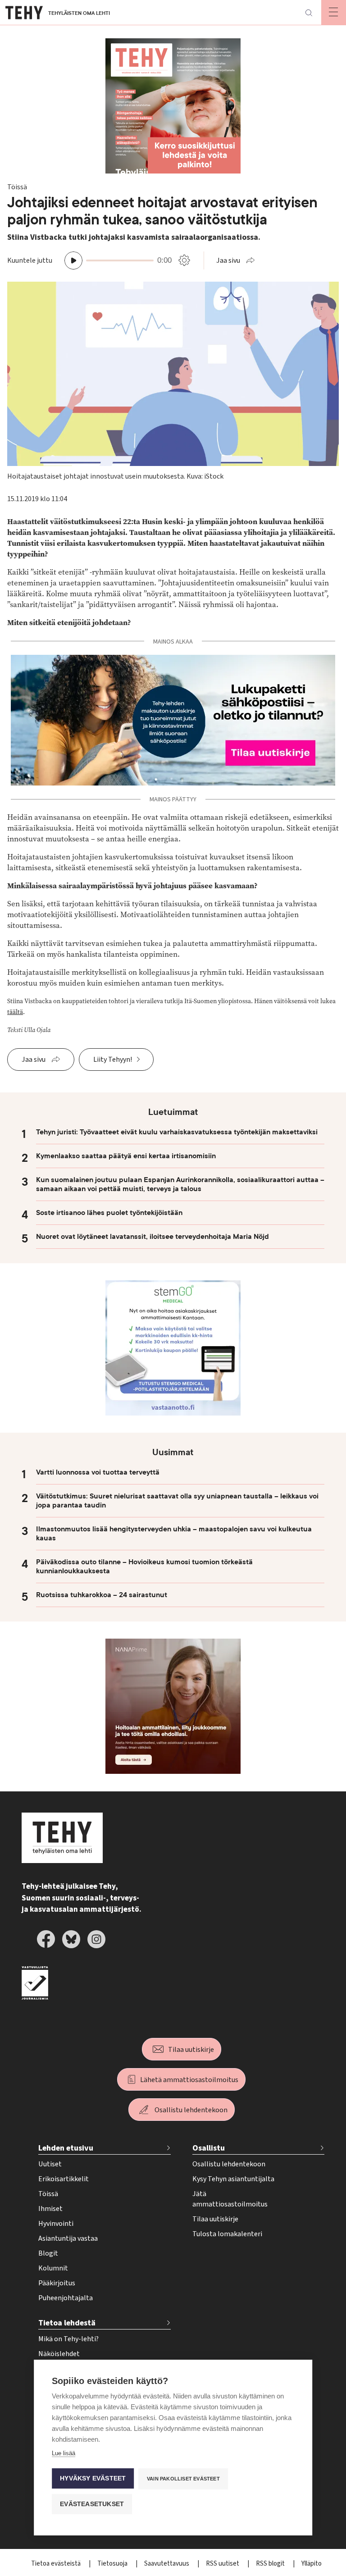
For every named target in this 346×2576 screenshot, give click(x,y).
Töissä (48, 2194)
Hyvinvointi (56, 2224)
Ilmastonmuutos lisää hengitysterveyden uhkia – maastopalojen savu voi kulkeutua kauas (174, 1534)
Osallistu (209, 2148)
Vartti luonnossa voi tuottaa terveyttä (98, 1472)
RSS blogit (271, 2564)
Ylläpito (312, 2564)
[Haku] (309, 13)
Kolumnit (53, 2268)
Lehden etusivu (66, 2148)
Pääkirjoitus (57, 2283)
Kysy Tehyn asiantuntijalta (233, 2179)
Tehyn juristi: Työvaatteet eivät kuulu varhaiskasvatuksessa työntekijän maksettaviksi (177, 1132)
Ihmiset (50, 2209)
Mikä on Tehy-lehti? (68, 2339)
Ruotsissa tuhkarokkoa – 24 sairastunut (102, 1595)
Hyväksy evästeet (93, 2478)
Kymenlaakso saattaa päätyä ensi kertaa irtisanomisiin (126, 1156)
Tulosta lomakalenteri (227, 2234)
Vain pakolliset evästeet (183, 2479)
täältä (15, 1012)
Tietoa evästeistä (57, 2564)
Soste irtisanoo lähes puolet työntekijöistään (109, 1213)
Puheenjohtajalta (66, 2298)
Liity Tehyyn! (113, 1060)
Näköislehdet (59, 2354)
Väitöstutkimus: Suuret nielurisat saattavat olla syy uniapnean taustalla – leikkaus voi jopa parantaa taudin (177, 1501)
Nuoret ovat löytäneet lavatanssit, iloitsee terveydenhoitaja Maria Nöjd (153, 1237)
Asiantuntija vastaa (68, 2238)
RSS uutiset (223, 2564)
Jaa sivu (228, 260)
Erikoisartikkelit (64, 2179)
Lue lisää (64, 2453)
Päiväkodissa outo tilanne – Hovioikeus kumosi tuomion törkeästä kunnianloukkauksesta (144, 1567)
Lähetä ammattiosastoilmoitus (189, 2080)
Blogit (48, 2253)
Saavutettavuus (167, 2564)
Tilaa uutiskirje (191, 2050)
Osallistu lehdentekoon (191, 2110)
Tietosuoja (113, 2564)
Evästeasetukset (92, 2504)
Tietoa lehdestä (67, 2323)
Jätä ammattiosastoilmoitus (230, 2199)
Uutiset (50, 2164)
